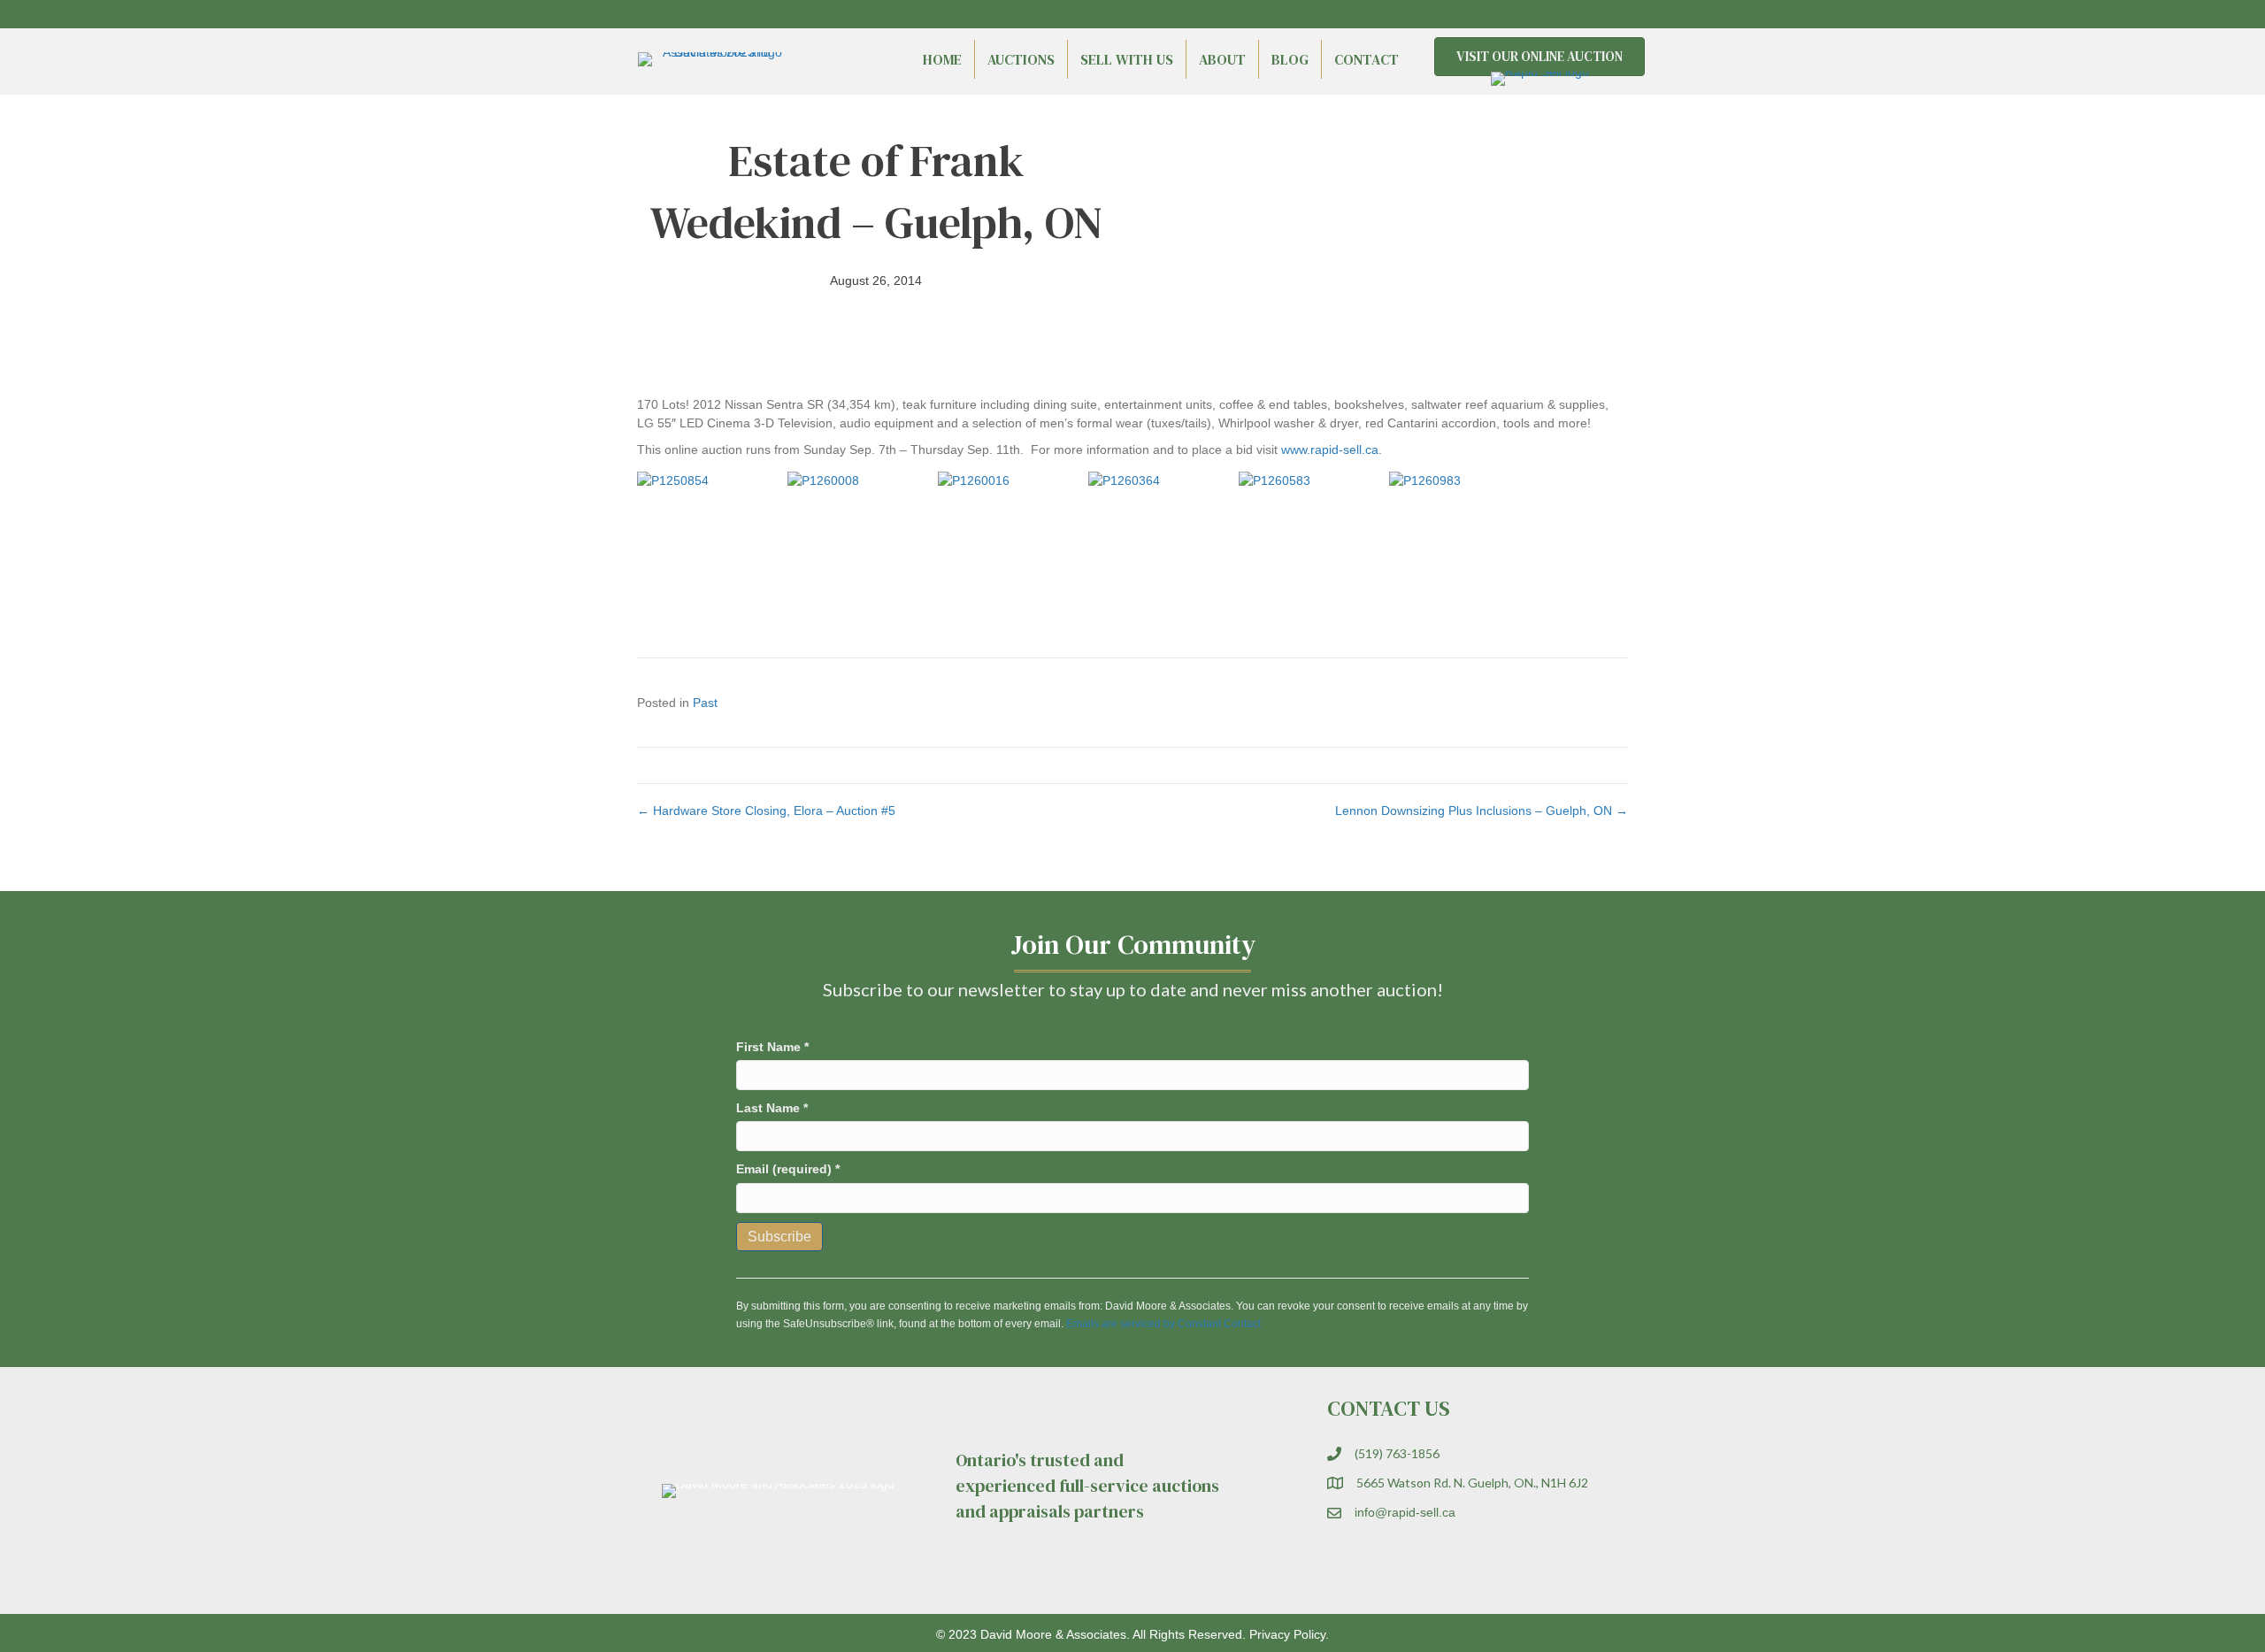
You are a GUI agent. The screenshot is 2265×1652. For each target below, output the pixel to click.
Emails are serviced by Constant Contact (1163, 1324)
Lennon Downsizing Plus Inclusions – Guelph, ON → (1482, 811)
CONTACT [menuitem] (1367, 59)
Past (705, 703)
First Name (772, 1047)
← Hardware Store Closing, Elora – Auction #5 (766, 811)
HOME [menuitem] (942, 59)
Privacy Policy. (1289, 1634)
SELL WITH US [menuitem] (1127, 59)
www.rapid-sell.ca (1330, 449)
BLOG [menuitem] (1290, 59)
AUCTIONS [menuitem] (1021, 59)
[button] (1584, 14)
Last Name (772, 1108)
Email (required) (788, 1169)
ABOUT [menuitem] (1222, 59)
